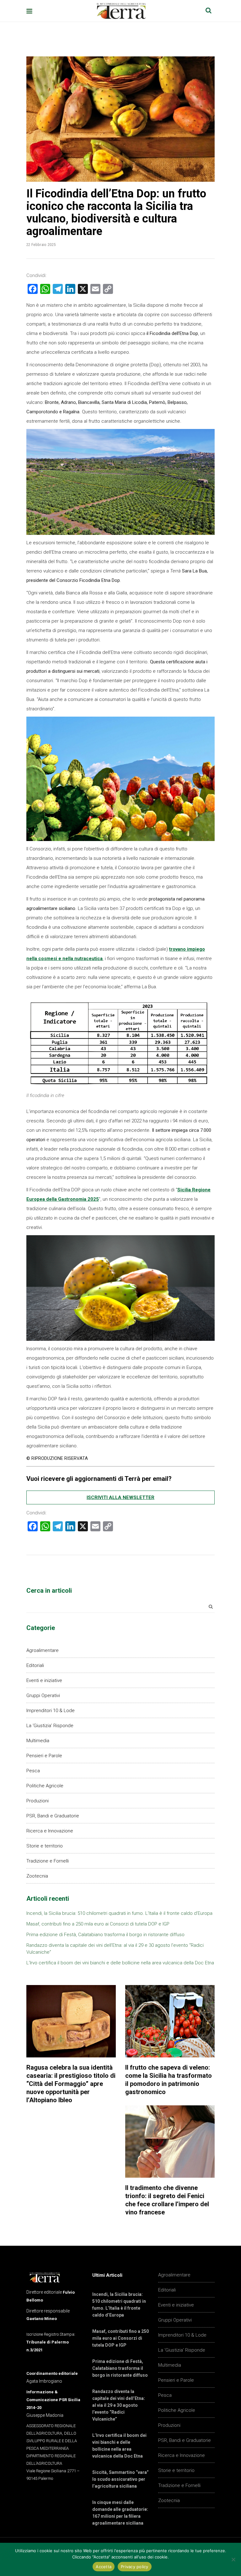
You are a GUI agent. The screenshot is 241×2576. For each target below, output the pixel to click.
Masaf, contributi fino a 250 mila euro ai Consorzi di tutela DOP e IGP (98, 1924)
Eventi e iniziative (44, 1680)
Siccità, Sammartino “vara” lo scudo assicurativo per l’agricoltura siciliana (120, 2479)
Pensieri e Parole (44, 1756)
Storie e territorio (45, 1846)
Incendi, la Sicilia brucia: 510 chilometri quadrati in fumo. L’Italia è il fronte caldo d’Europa (119, 1913)
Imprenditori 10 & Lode (51, 1711)
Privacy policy (135, 2567)
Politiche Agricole (45, 1786)
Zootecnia (37, 1876)
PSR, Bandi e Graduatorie (53, 1816)
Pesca (33, 1771)
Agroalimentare (43, 1650)
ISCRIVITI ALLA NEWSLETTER (120, 1497)
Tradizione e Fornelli (48, 1861)
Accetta (104, 2567)
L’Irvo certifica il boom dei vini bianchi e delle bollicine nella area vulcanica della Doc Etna (120, 1963)
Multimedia (38, 1741)
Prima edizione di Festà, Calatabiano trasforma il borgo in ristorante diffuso (105, 1935)
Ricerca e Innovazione (50, 1831)
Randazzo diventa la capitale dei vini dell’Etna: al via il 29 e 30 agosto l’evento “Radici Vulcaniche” (119, 2405)
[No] (233, 2559)
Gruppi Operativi (43, 1696)
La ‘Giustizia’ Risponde (50, 1726)
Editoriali (35, 1665)
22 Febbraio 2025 (41, 245)
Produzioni (37, 1801)
